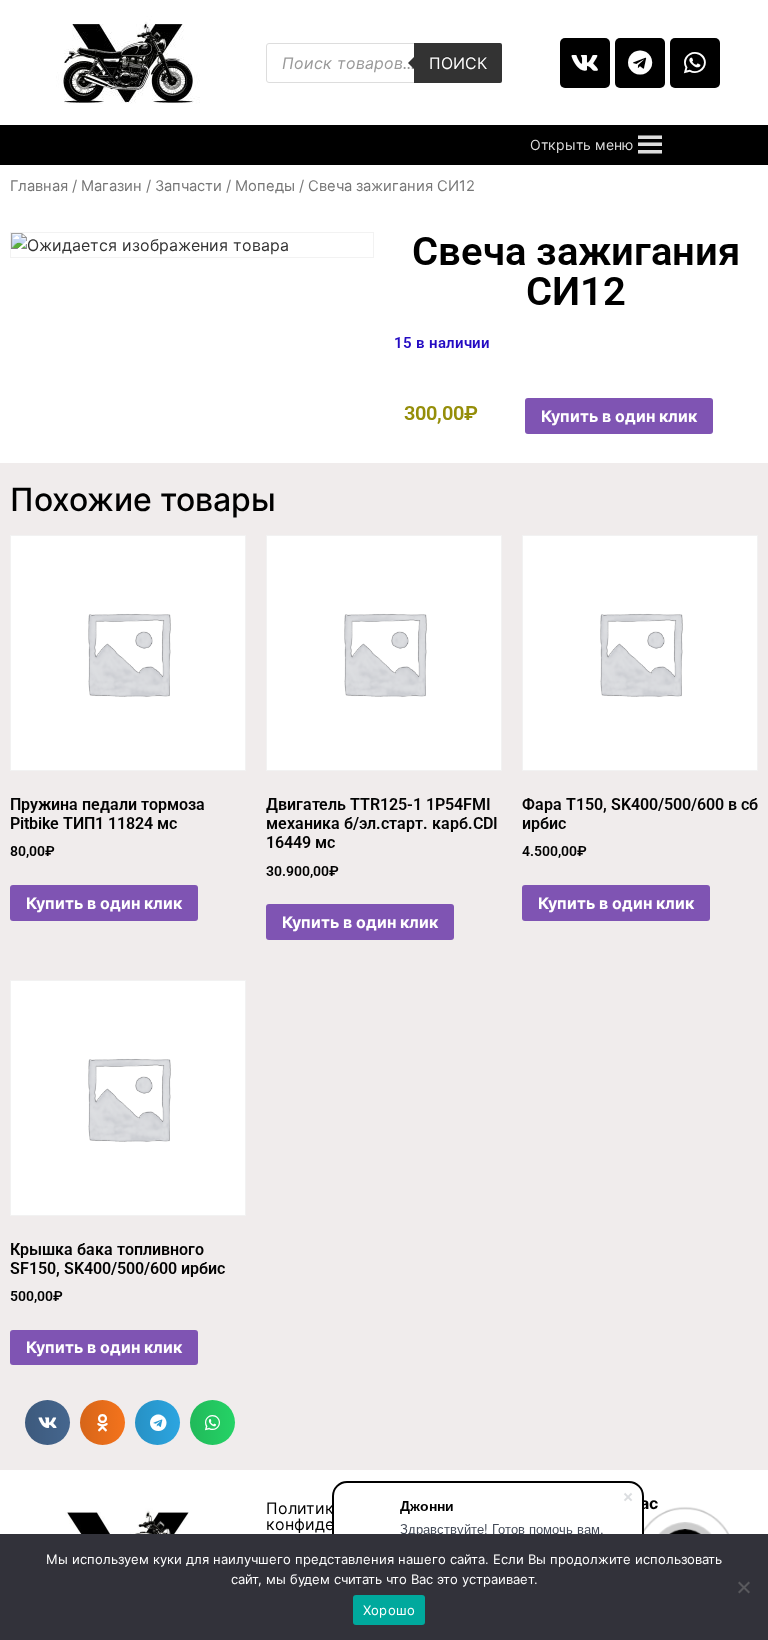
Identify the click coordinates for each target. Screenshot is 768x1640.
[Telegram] (640, 63)
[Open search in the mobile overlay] (384, 63)
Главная (39, 186)
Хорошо (389, 1610)
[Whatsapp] (695, 63)
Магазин (111, 186)
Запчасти (188, 186)
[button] (581, 145)
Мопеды (265, 186)
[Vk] (585, 63)
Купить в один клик (619, 416)
